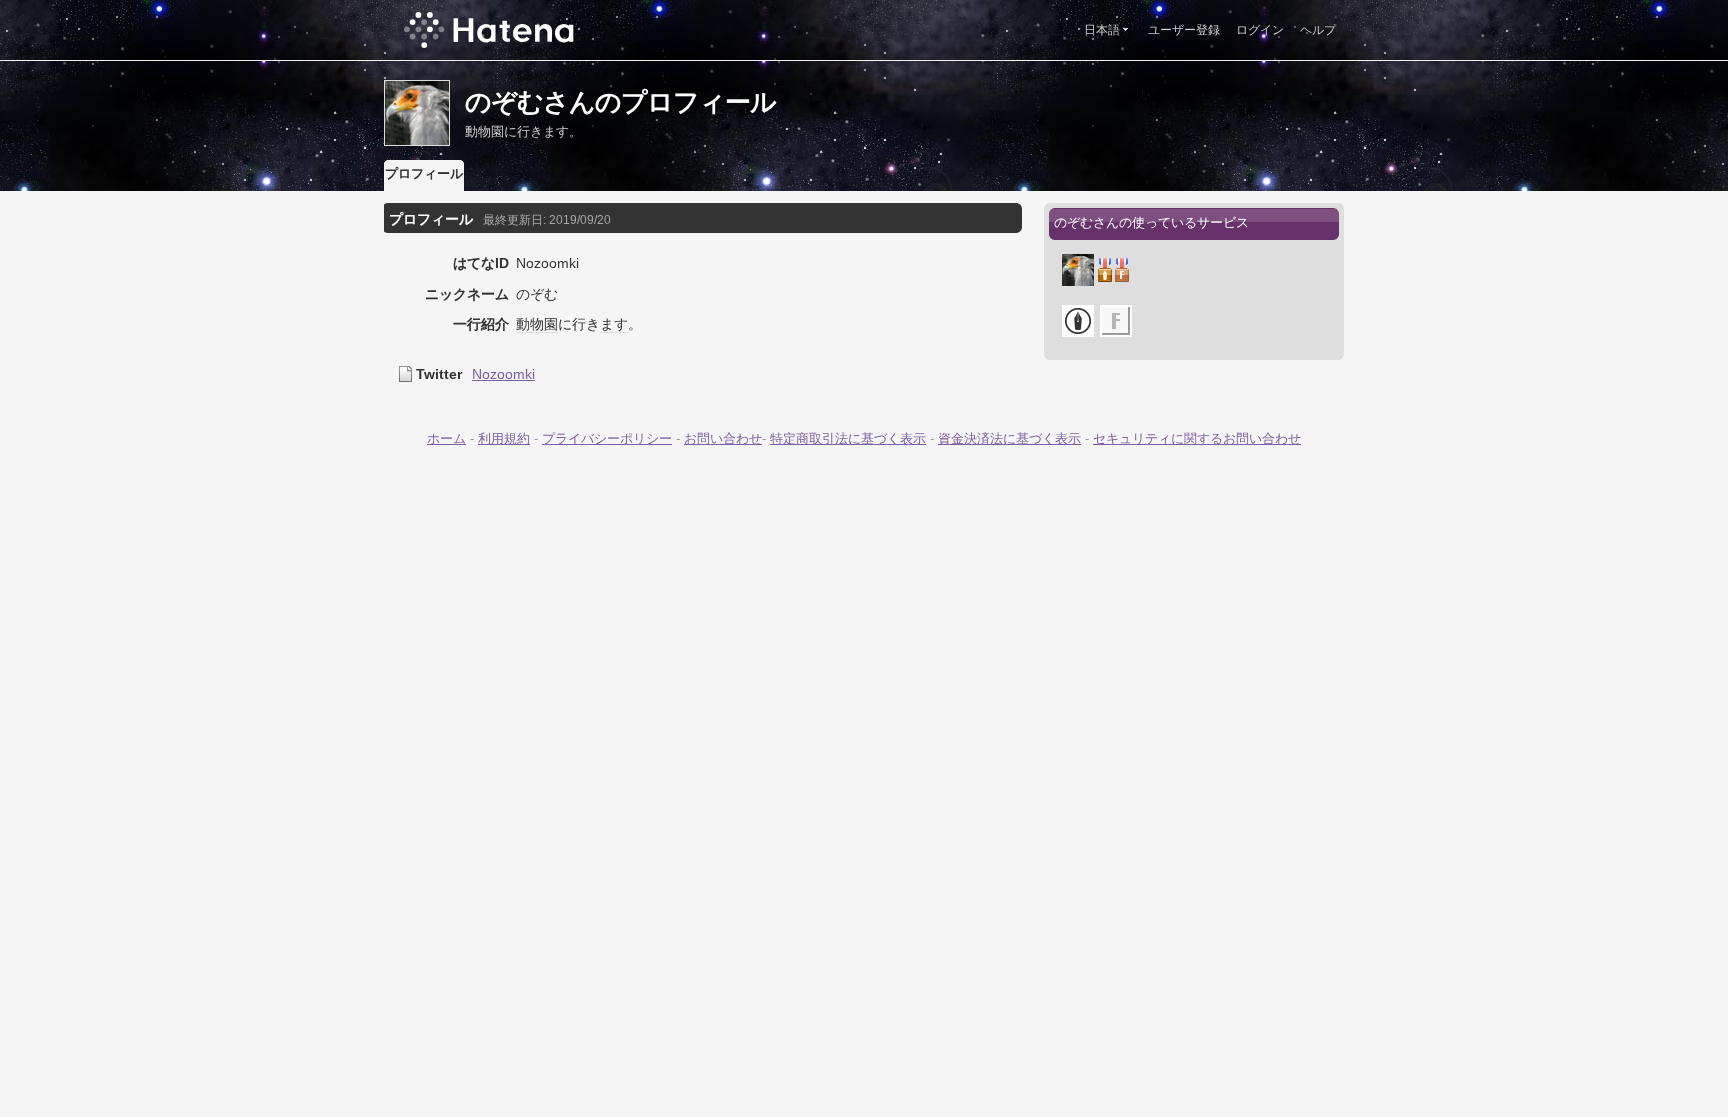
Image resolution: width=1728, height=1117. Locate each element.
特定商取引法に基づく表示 (848, 438)
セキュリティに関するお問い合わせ (1197, 438)
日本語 (1102, 30)
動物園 (537, 324)
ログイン (1260, 30)
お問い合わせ (723, 438)
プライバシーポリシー (607, 438)
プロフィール (424, 173)
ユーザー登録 (1184, 30)
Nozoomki (503, 374)
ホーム (446, 438)
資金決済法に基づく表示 (1009, 438)
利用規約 (504, 438)
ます (614, 324)
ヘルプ (1318, 30)
